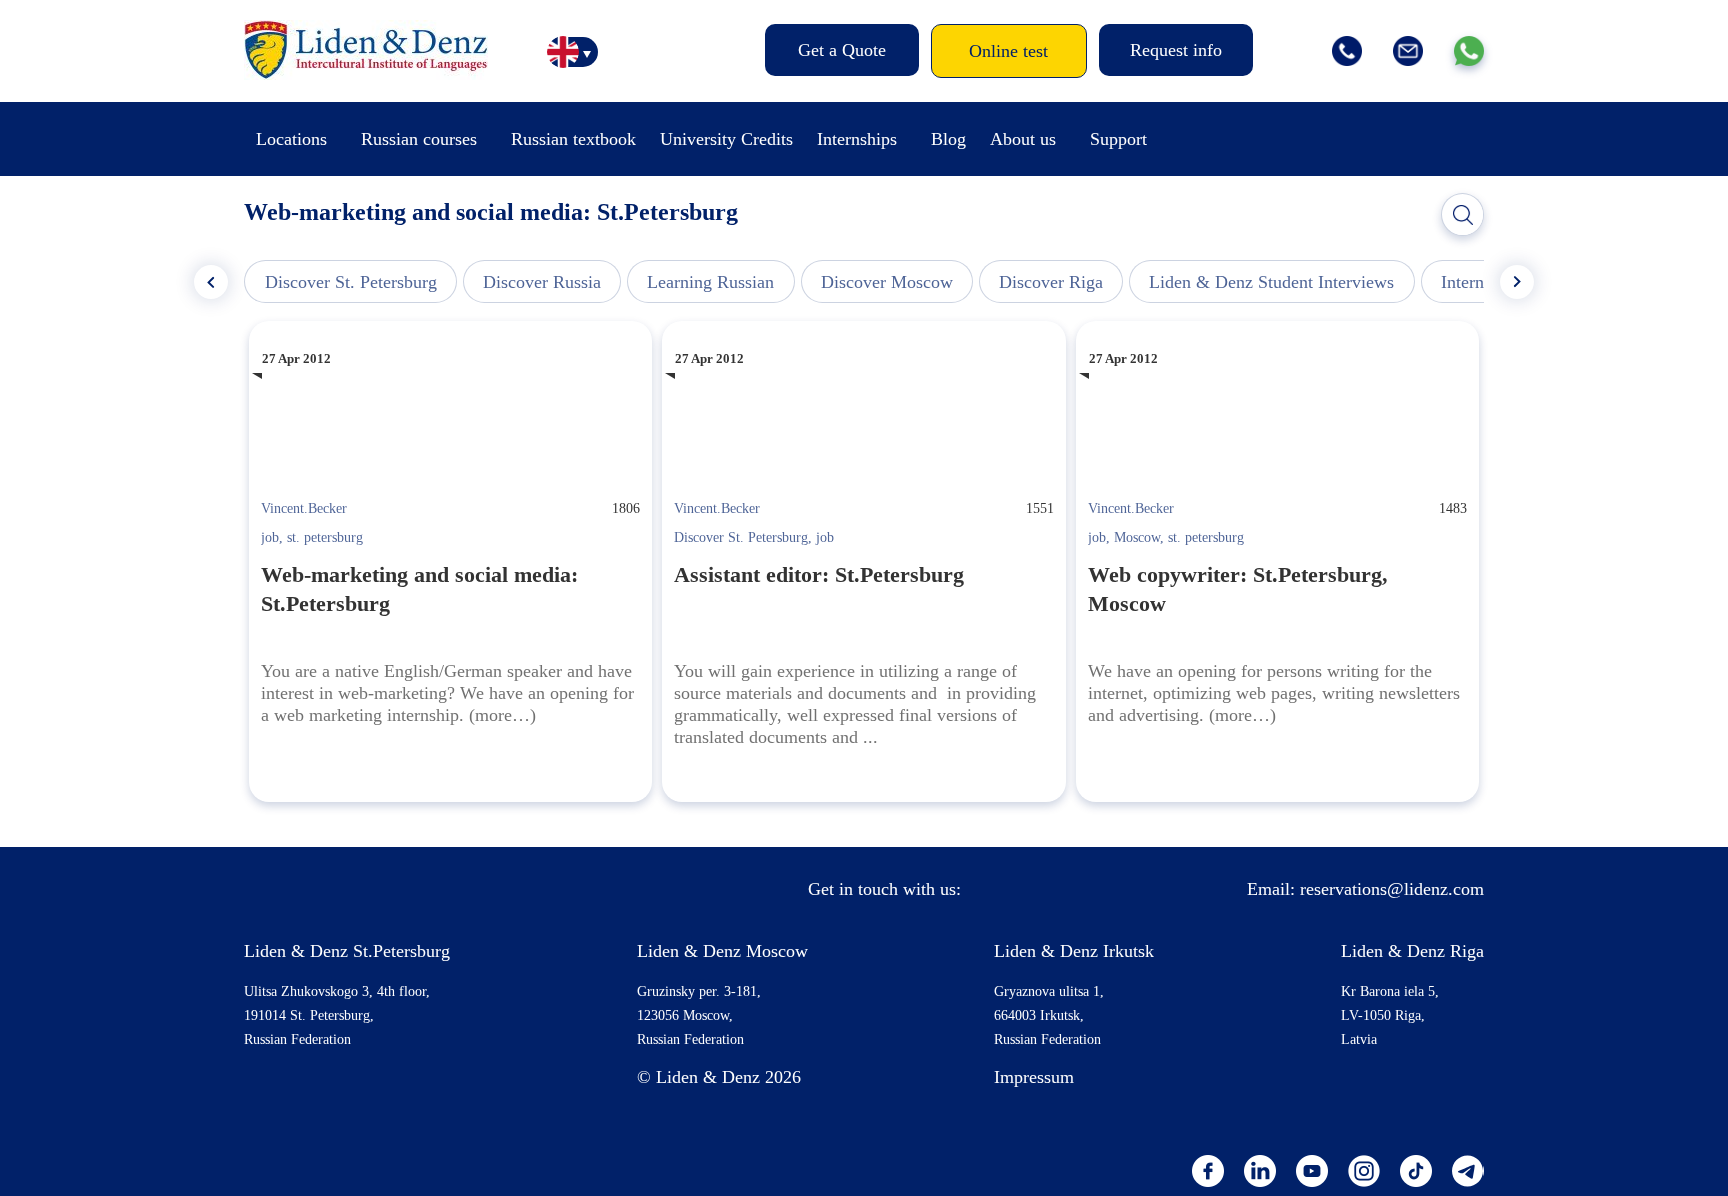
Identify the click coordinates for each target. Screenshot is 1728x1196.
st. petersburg (325, 537)
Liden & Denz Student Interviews (1271, 282)
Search (1463, 215)
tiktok (1416, 1171)
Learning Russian (710, 282)
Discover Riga (1051, 282)
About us (1023, 139)
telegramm (1468, 1171)
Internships (857, 139)
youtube (1312, 1171)
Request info (1176, 50)
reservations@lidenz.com (1392, 889)
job (270, 537)
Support (1118, 139)
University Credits (726, 139)
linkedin (1260, 1171)
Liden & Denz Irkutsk (1074, 951)
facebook (1208, 1171)
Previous (211, 282)
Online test (1008, 51)
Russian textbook (573, 139)
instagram (1364, 1171)
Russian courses (419, 139)
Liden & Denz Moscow (722, 951)
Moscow (1137, 537)
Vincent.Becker (304, 508)
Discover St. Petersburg (351, 282)
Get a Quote (842, 50)
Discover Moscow (887, 282)
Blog (948, 139)
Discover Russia (542, 282)
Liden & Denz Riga (1412, 951)
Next (1517, 282)
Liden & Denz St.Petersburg (347, 951)
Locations (291, 139)
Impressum (1034, 1077)
